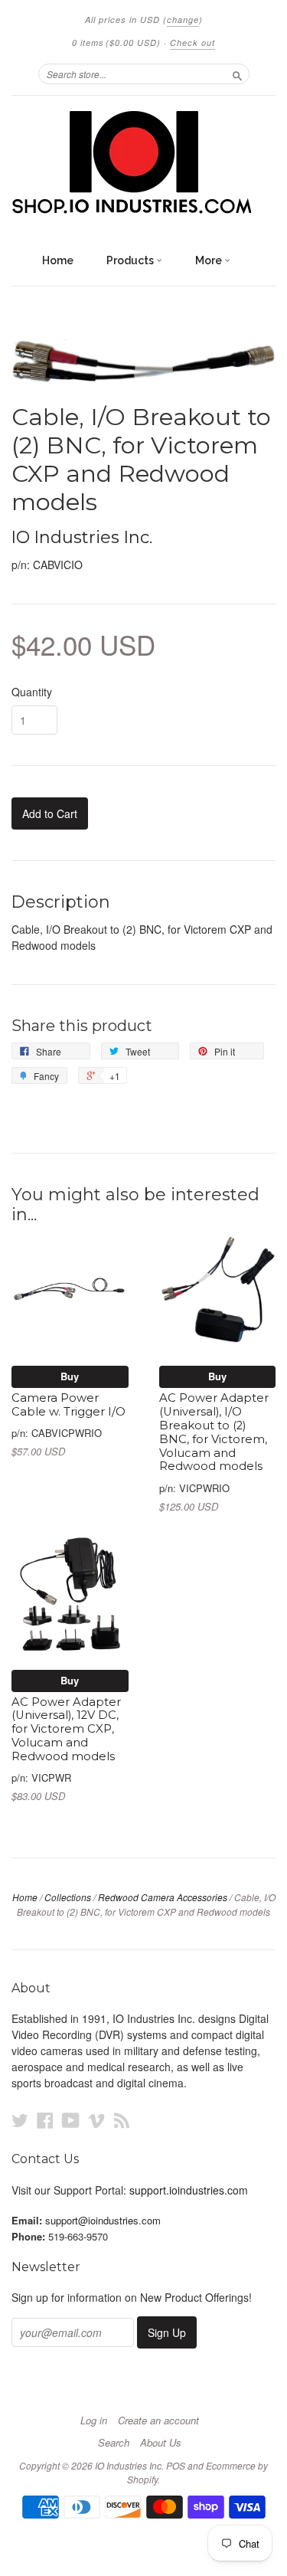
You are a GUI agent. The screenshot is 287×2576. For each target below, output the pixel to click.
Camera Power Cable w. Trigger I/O (68, 1405)
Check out (192, 43)
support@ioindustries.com (103, 2220)
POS (176, 2465)
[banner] (143, 163)
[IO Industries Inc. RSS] (122, 2120)
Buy (70, 1376)
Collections (68, 1897)
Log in (94, 2421)
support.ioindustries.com (189, 2190)
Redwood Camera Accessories (163, 1897)
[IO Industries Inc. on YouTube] (71, 2120)
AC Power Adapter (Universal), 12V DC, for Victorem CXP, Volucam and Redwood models (66, 1729)
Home (58, 260)
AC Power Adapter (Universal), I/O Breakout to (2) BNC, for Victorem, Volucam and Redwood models (214, 1432)
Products (131, 260)
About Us (161, 2443)
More (210, 260)
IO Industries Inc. (82, 537)
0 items (116, 43)
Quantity (32, 692)
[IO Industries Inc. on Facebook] (45, 2120)
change (183, 20)
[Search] (237, 74)
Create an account (158, 2421)
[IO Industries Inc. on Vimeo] (96, 2120)
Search (114, 2443)
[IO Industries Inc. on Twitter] (20, 2120)
